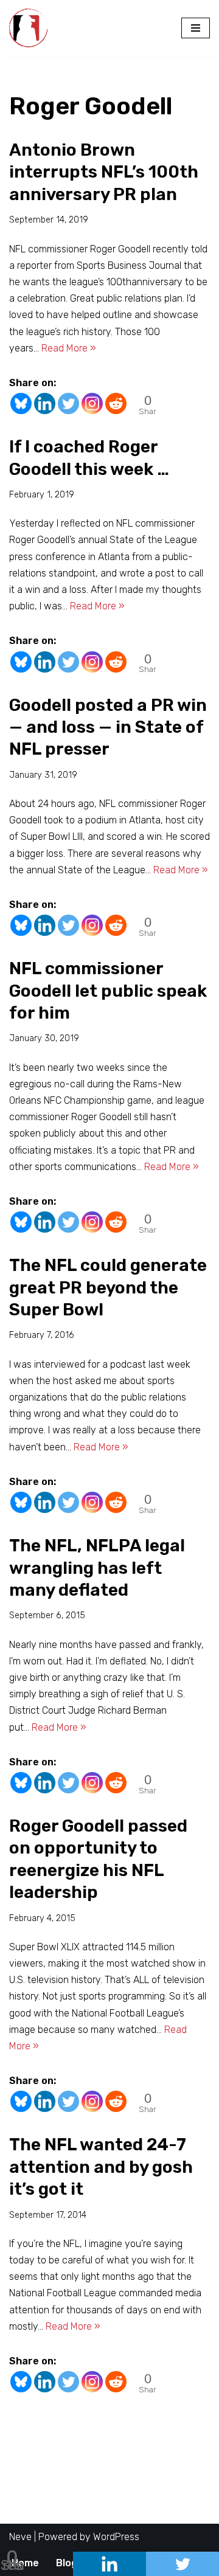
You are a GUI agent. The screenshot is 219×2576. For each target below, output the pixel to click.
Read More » (69, 348)
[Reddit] (116, 403)
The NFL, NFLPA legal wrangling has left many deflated (97, 1568)
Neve (20, 2537)
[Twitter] (68, 403)
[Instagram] (92, 403)
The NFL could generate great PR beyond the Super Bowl (108, 1287)
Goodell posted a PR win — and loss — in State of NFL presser (108, 727)
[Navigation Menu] (196, 28)
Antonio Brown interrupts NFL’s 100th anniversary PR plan (104, 172)
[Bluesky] (21, 403)
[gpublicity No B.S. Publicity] (32, 28)
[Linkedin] (45, 403)
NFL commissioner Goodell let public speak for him (108, 991)
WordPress (116, 2537)
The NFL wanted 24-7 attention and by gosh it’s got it (101, 2167)
